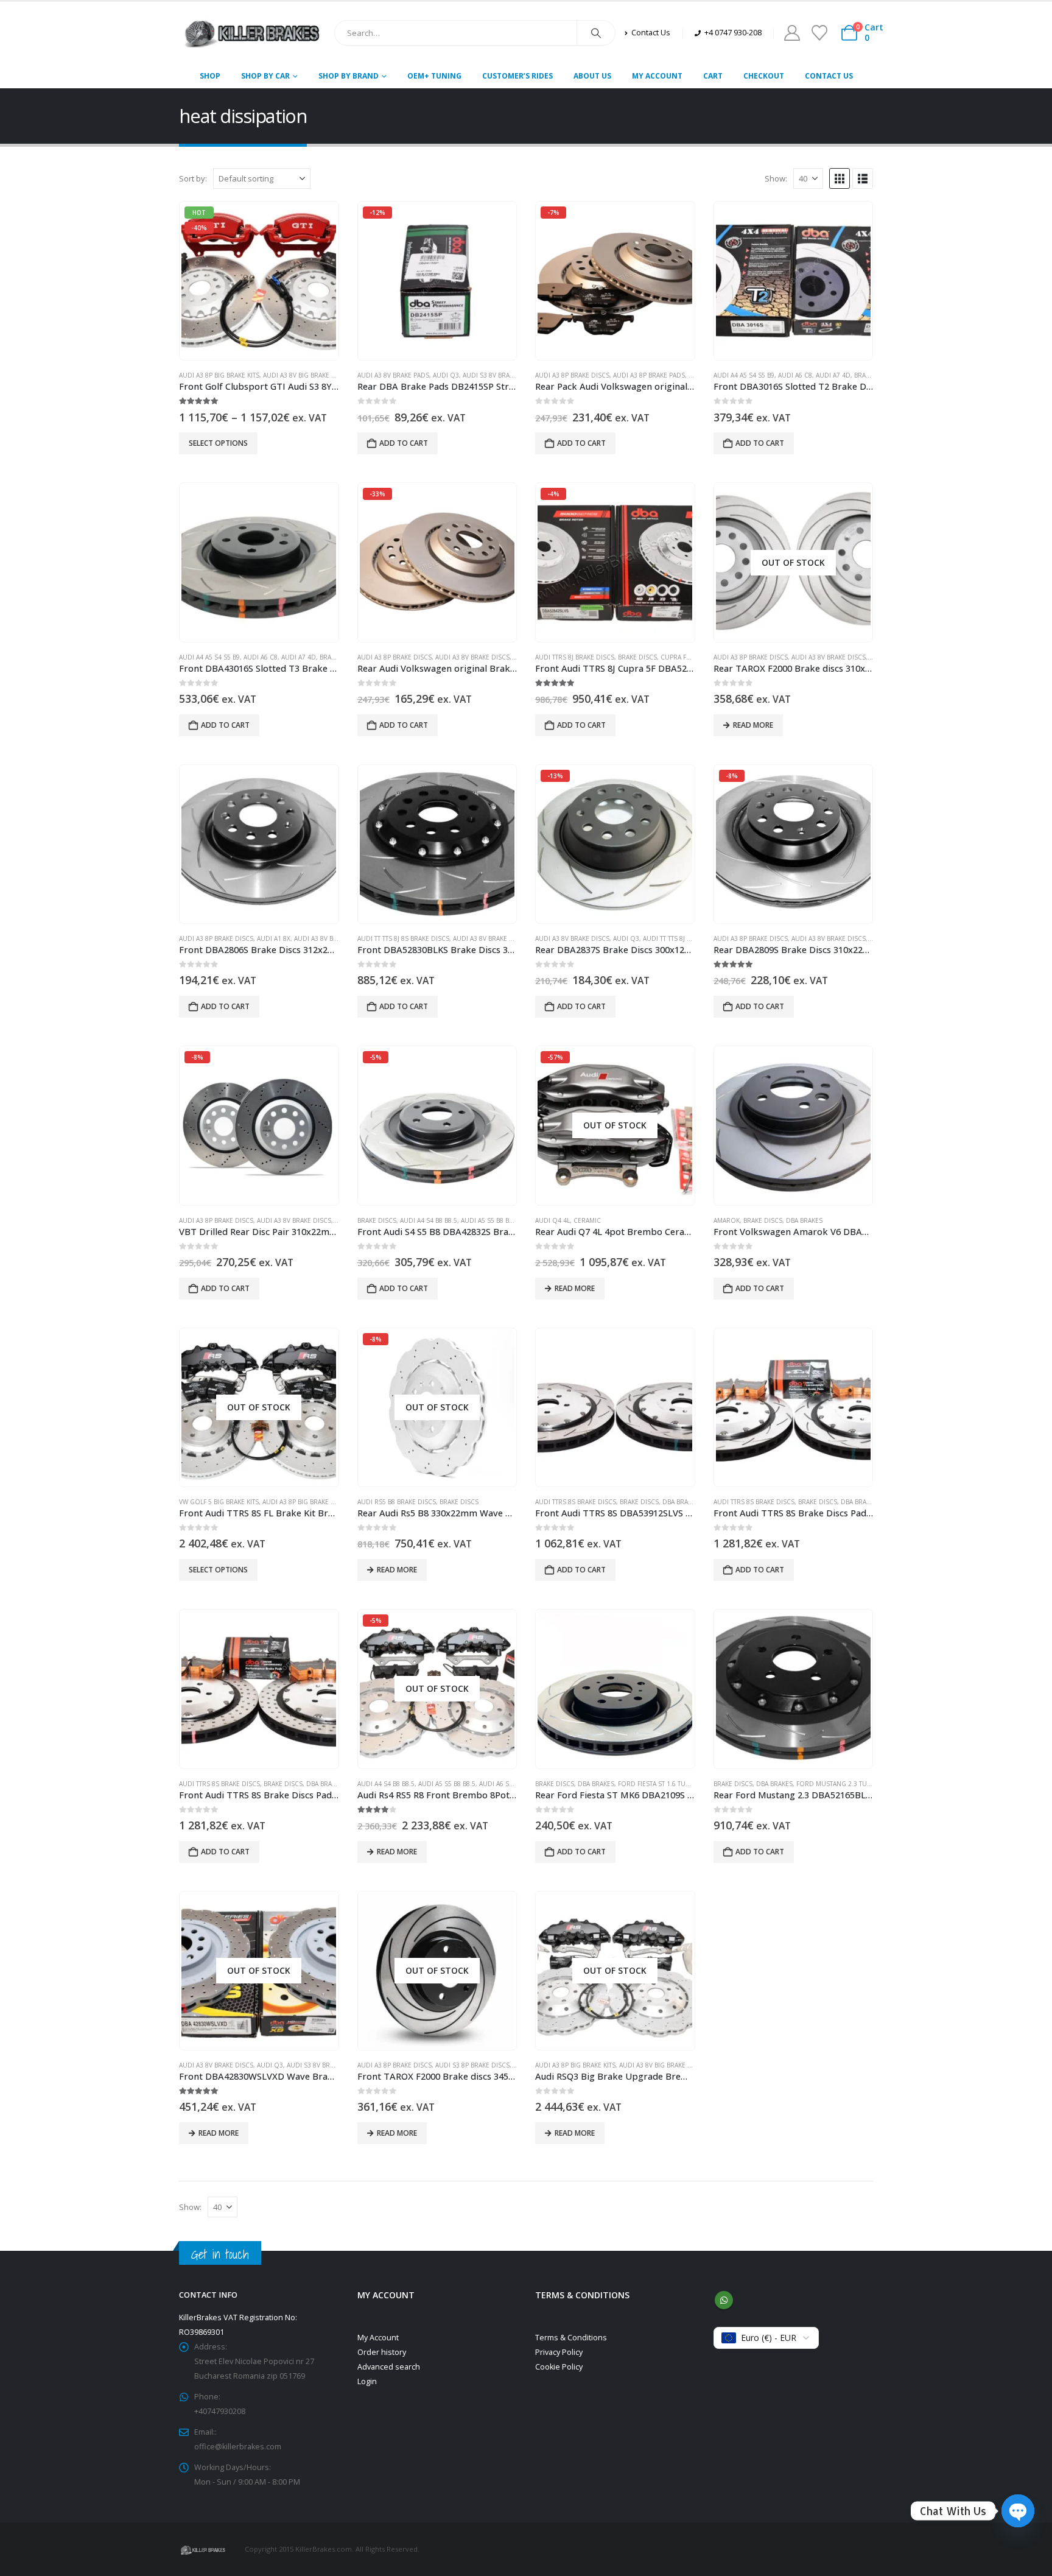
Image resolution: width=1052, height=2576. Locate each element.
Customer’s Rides (517, 76)
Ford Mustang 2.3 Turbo (838, 1784)
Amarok (727, 1220)
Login (367, 2381)
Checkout (764, 76)
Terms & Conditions (571, 2338)
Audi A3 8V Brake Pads (393, 375)
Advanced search (389, 2367)
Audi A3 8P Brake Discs (572, 375)
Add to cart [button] (404, 443)
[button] (840, 178)
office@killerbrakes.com (238, 2447)
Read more (753, 725)
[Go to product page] (793, 281)
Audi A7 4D (833, 375)
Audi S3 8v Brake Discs (324, 2065)
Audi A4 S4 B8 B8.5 (429, 1220)
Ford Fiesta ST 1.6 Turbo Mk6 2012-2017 (682, 1784)
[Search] (596, 33)
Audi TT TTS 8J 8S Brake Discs (403, 938)
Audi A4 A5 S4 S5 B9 (744, 375)
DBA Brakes (804, 1220)
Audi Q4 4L (552, 1220)
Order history (382, 2352)
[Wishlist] (819, 33)
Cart (713, 76)
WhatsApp (724, 2300)
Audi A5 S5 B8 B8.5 (489, 1220)
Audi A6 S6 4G (501, 1784)
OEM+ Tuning (434, 76)
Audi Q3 (446, 375)
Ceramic (587, 1220)
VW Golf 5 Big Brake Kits (219, 1502)
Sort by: (193, 178)
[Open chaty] (1018, 2511)
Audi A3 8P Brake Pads (649, 375)
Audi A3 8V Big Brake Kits (303, 375)
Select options (218, 443)
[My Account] (792, 33)
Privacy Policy (559, 2352)
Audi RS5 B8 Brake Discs (397, 1502)
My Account (657, 76)
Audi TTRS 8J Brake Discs (575, 657)
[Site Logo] (252, 33)
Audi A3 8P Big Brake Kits (219, 375)
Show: (776, 178)
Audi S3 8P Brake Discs (472, 2065)
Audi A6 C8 (795, 375)
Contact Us (829, 76)
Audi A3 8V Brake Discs (472, 657)
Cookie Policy (559, 2367)
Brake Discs (637, 657)
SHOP (210, 76)
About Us (592, 76)
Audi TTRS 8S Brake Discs (576, 1502)
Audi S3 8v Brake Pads (499, 375)
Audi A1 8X (274, 938)
